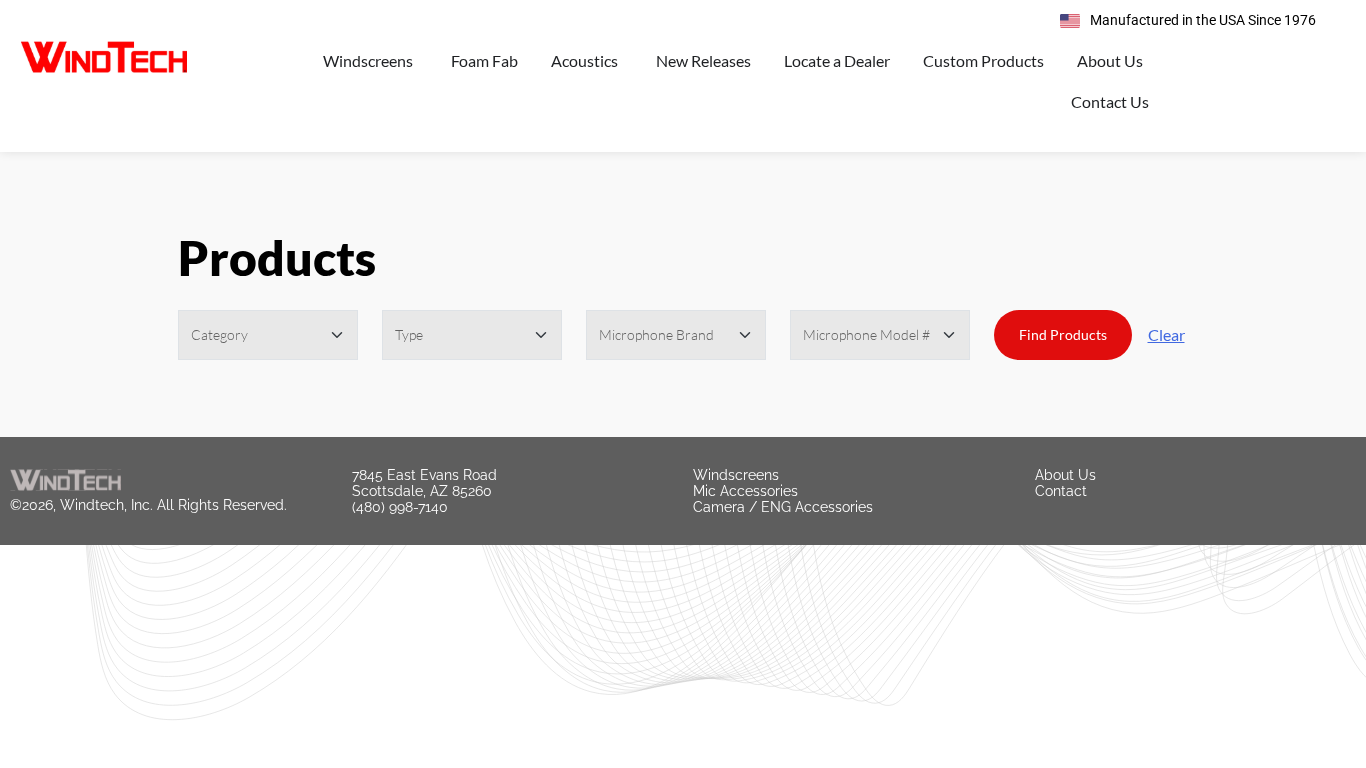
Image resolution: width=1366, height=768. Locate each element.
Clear (1166, 334)
